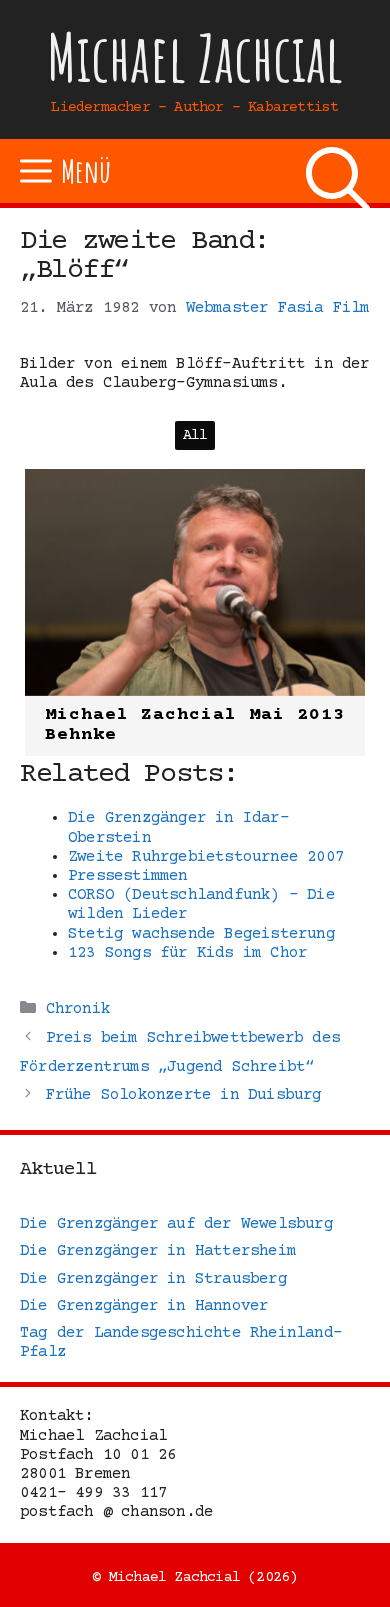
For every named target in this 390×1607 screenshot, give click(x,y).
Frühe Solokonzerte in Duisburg (184, 1095)
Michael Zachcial (195, 57)
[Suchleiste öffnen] (338, 171)
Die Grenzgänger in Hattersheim (158, 1251)
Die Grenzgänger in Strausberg (153, 1279)
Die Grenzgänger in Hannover (144, 1306)
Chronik (78, 1009)
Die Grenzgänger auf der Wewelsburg (176, 1224)
